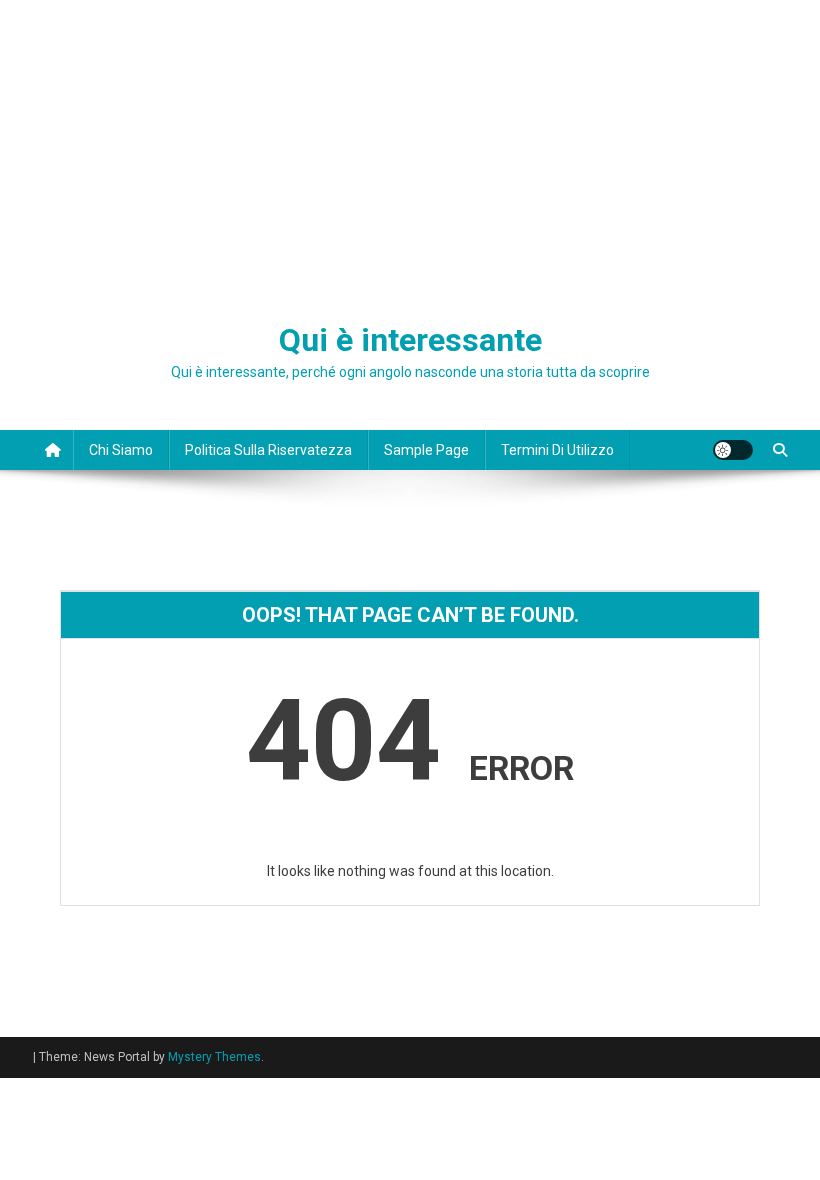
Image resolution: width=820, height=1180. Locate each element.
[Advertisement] (410, 150)
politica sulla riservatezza (268, 450)
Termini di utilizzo (557, 450)
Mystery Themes (214, 1057)
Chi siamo (121, 450)
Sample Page (426, 450)
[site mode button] (733, 450)
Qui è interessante (410, 340)
